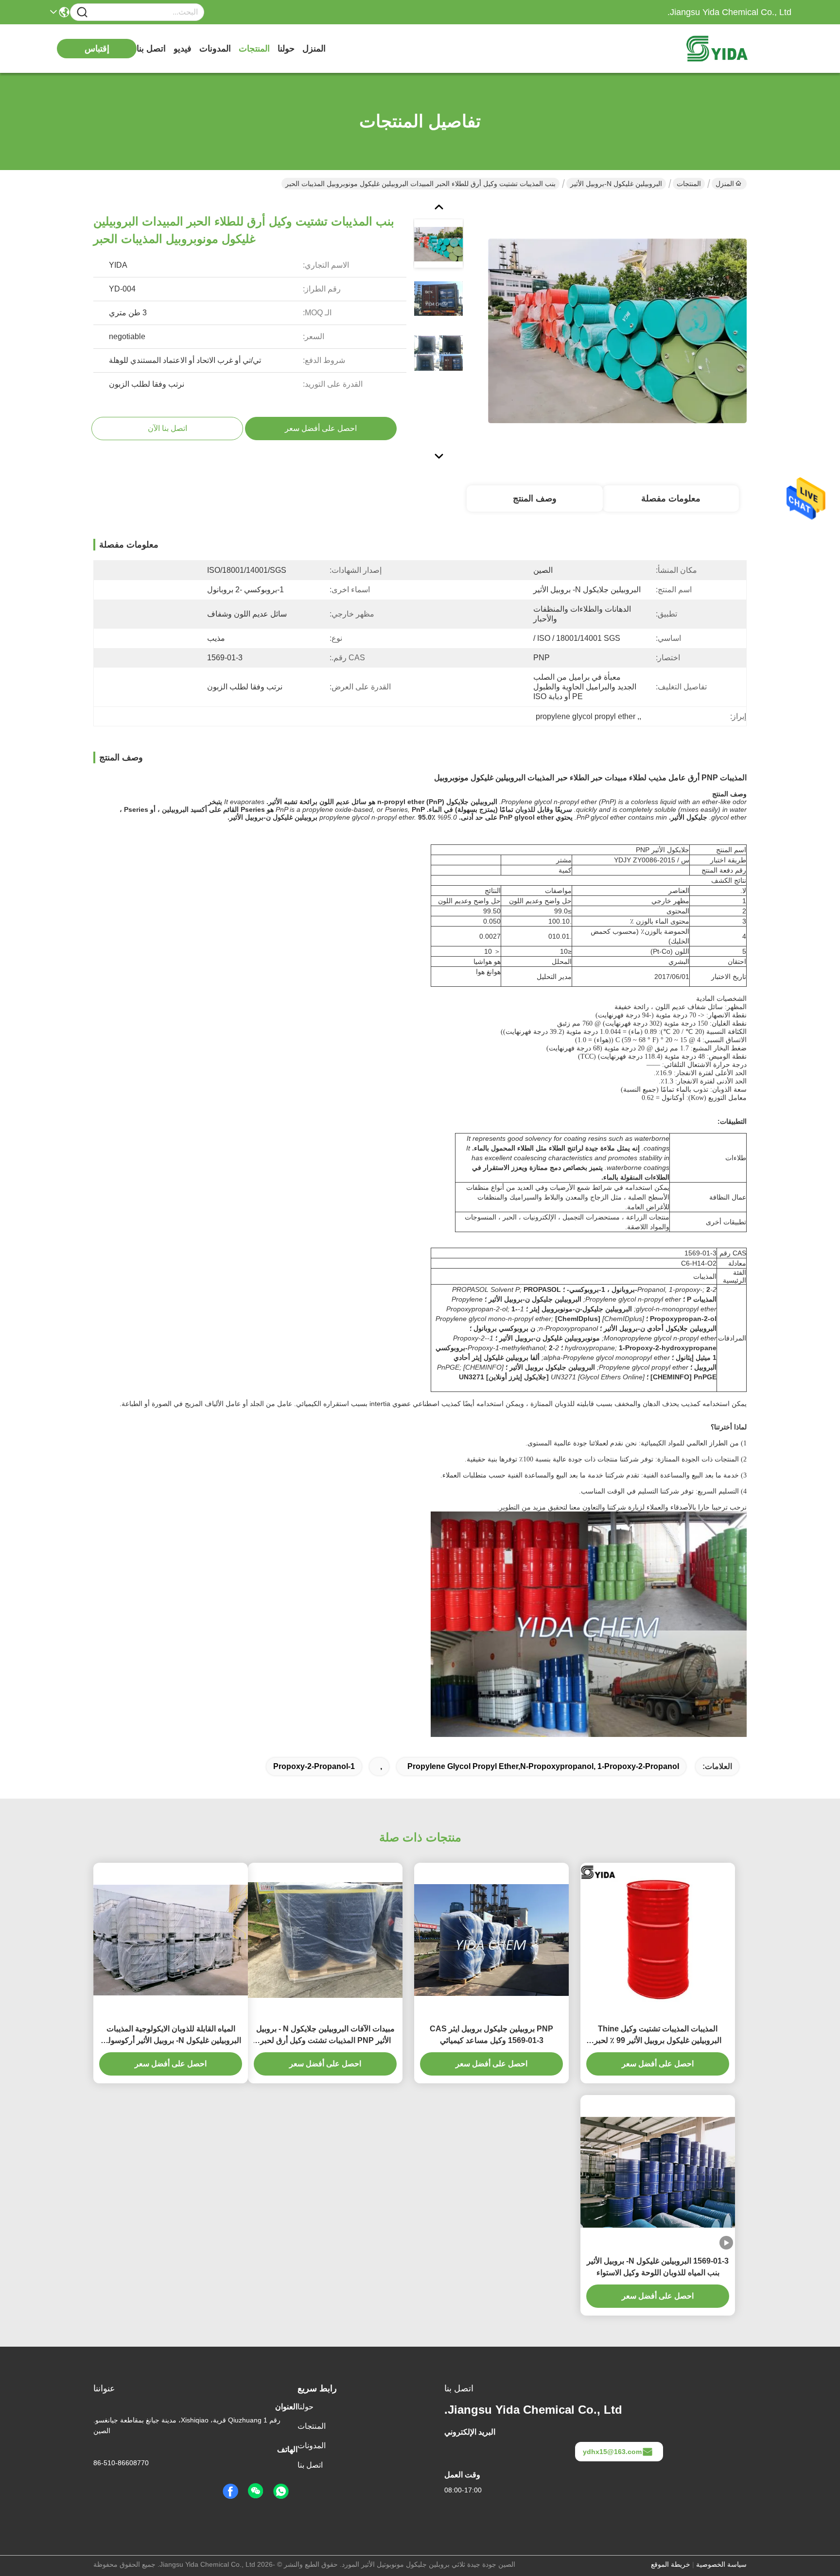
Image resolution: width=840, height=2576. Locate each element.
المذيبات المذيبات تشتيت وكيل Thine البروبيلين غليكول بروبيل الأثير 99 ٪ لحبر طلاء (658, 2035)
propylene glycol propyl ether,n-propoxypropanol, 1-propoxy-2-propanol (543, 1766)
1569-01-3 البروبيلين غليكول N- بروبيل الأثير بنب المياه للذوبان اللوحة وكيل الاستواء (658, 2267)
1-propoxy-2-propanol (314, 1766)
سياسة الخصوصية (721, 2564)
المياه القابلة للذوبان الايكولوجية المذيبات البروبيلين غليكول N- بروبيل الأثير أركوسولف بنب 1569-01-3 (171, 2035)
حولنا (286, 49)
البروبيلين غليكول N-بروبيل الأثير (616, 184)
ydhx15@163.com (612, 2452)
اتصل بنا (151, 49)
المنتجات (254, 49)
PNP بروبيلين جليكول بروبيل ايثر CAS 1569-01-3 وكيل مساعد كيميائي (491, 2035)
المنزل (314, 49)
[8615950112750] (281, 2491)
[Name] (82, 12)
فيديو (183, 49)
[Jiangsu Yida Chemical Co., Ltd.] (738, 49)
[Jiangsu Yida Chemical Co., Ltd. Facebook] (230, 2491)
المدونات (215, 49)
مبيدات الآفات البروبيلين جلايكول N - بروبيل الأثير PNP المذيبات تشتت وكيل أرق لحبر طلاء (325, 2035)
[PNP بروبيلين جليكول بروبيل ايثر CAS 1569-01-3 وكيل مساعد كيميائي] (491, 1940)
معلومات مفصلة (671, 498)
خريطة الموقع (671, 2564)
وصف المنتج (535, 498)
